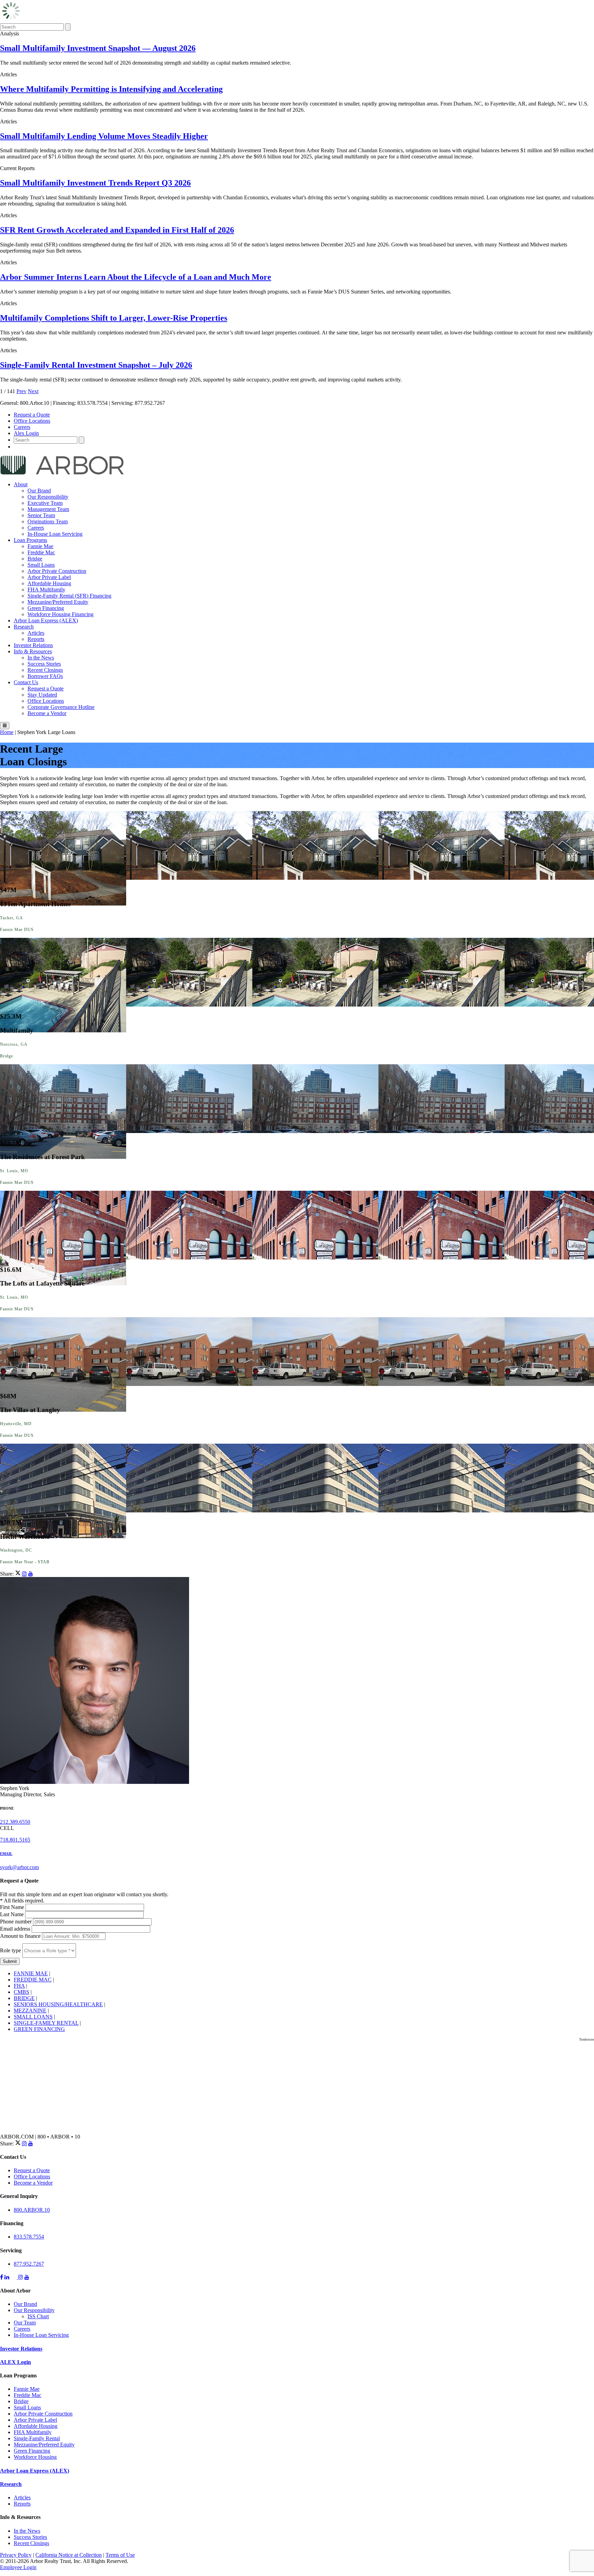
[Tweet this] (18, 1574)
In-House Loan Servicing (55, 534)
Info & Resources (33, 651)
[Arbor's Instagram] (21, 2277)
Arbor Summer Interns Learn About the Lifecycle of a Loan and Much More (136, 277)
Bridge (35, 559)
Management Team (48, 509)
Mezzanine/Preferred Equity (58, 602)
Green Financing (46, 608)
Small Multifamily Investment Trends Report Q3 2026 (95, 183)
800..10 (32, 2210)
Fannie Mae (40, 546)
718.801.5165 (15, 1840)
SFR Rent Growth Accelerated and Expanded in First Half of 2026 (117, 230)
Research (24, 627)
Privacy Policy (16, 2555)
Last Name (13, 1914)
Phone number (16, 1922)
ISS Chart (38, 2316)
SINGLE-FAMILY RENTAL (46, 2023)
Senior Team (41, 515)
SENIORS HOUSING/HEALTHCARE (58, 2004)
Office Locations (32, 421)
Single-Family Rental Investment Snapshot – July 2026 (96, 365)
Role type (11, 1950)
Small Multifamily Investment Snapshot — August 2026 (98, 48)
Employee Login (18, 2567)
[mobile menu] (5, 726)
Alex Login (26, 433)
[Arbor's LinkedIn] (7, 2277)
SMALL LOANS (33, 2017)
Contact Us (26, 682)
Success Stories (44, 664)
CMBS (21, 1992)
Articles (36, 633)
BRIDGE (24, 1998)
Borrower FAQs (45, 676)
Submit (10, 1961)
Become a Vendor (47, 713)
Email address (16, 1929)
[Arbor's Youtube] (27, 2277)
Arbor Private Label (49, 577)
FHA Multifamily (46, 590)
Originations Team (48, 521)
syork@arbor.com (19, 1867)
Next (33, 391)
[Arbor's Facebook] (2, 2277)
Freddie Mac (41, 552)
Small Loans (41, 565)
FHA (19, 1986)
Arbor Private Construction (57, 571)
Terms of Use (120, 2555)
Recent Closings (45, 670)
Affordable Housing (49, 583)
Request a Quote (32, 415)
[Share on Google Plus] (24, 1574)
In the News (41, 658)
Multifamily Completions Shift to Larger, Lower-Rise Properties (114, 318)
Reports (36, 639)
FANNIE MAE (31, 1973)
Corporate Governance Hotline (61, 707)
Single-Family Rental (37, 2438)
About (21, 484)
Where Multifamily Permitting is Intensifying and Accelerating (111, 89)
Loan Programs (30, 540)
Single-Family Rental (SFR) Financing (69, 596)
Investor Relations (33, 645)
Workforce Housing (35, 2457)
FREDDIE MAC (33, 1980)
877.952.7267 (29, 2264)
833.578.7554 (29, 2237)
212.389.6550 (15, 1822)
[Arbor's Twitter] (14, 2277)
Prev (21, 391)
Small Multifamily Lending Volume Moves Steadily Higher (104, 136)
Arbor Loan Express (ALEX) (46, 620)
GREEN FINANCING (39, 2029)
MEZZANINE (30, 2011)
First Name (13, 1907)
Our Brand (39, 491)
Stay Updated (42, 695)
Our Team (25, 2323)
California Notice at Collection (69, 2555)
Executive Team (45, 503)
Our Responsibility (48, 497)
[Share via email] (31, 1574)
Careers (22, 427)
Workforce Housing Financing (60, 614)
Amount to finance (21, 1936)
